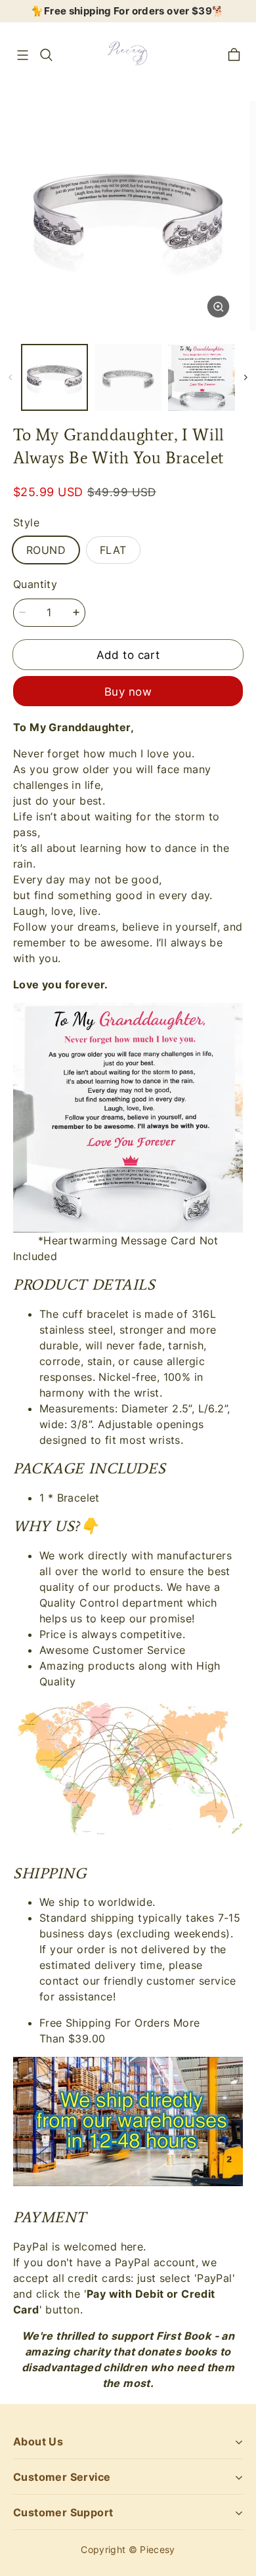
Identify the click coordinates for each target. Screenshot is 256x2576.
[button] (22, 55)
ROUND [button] (46, 550)
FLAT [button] (113, 550)
